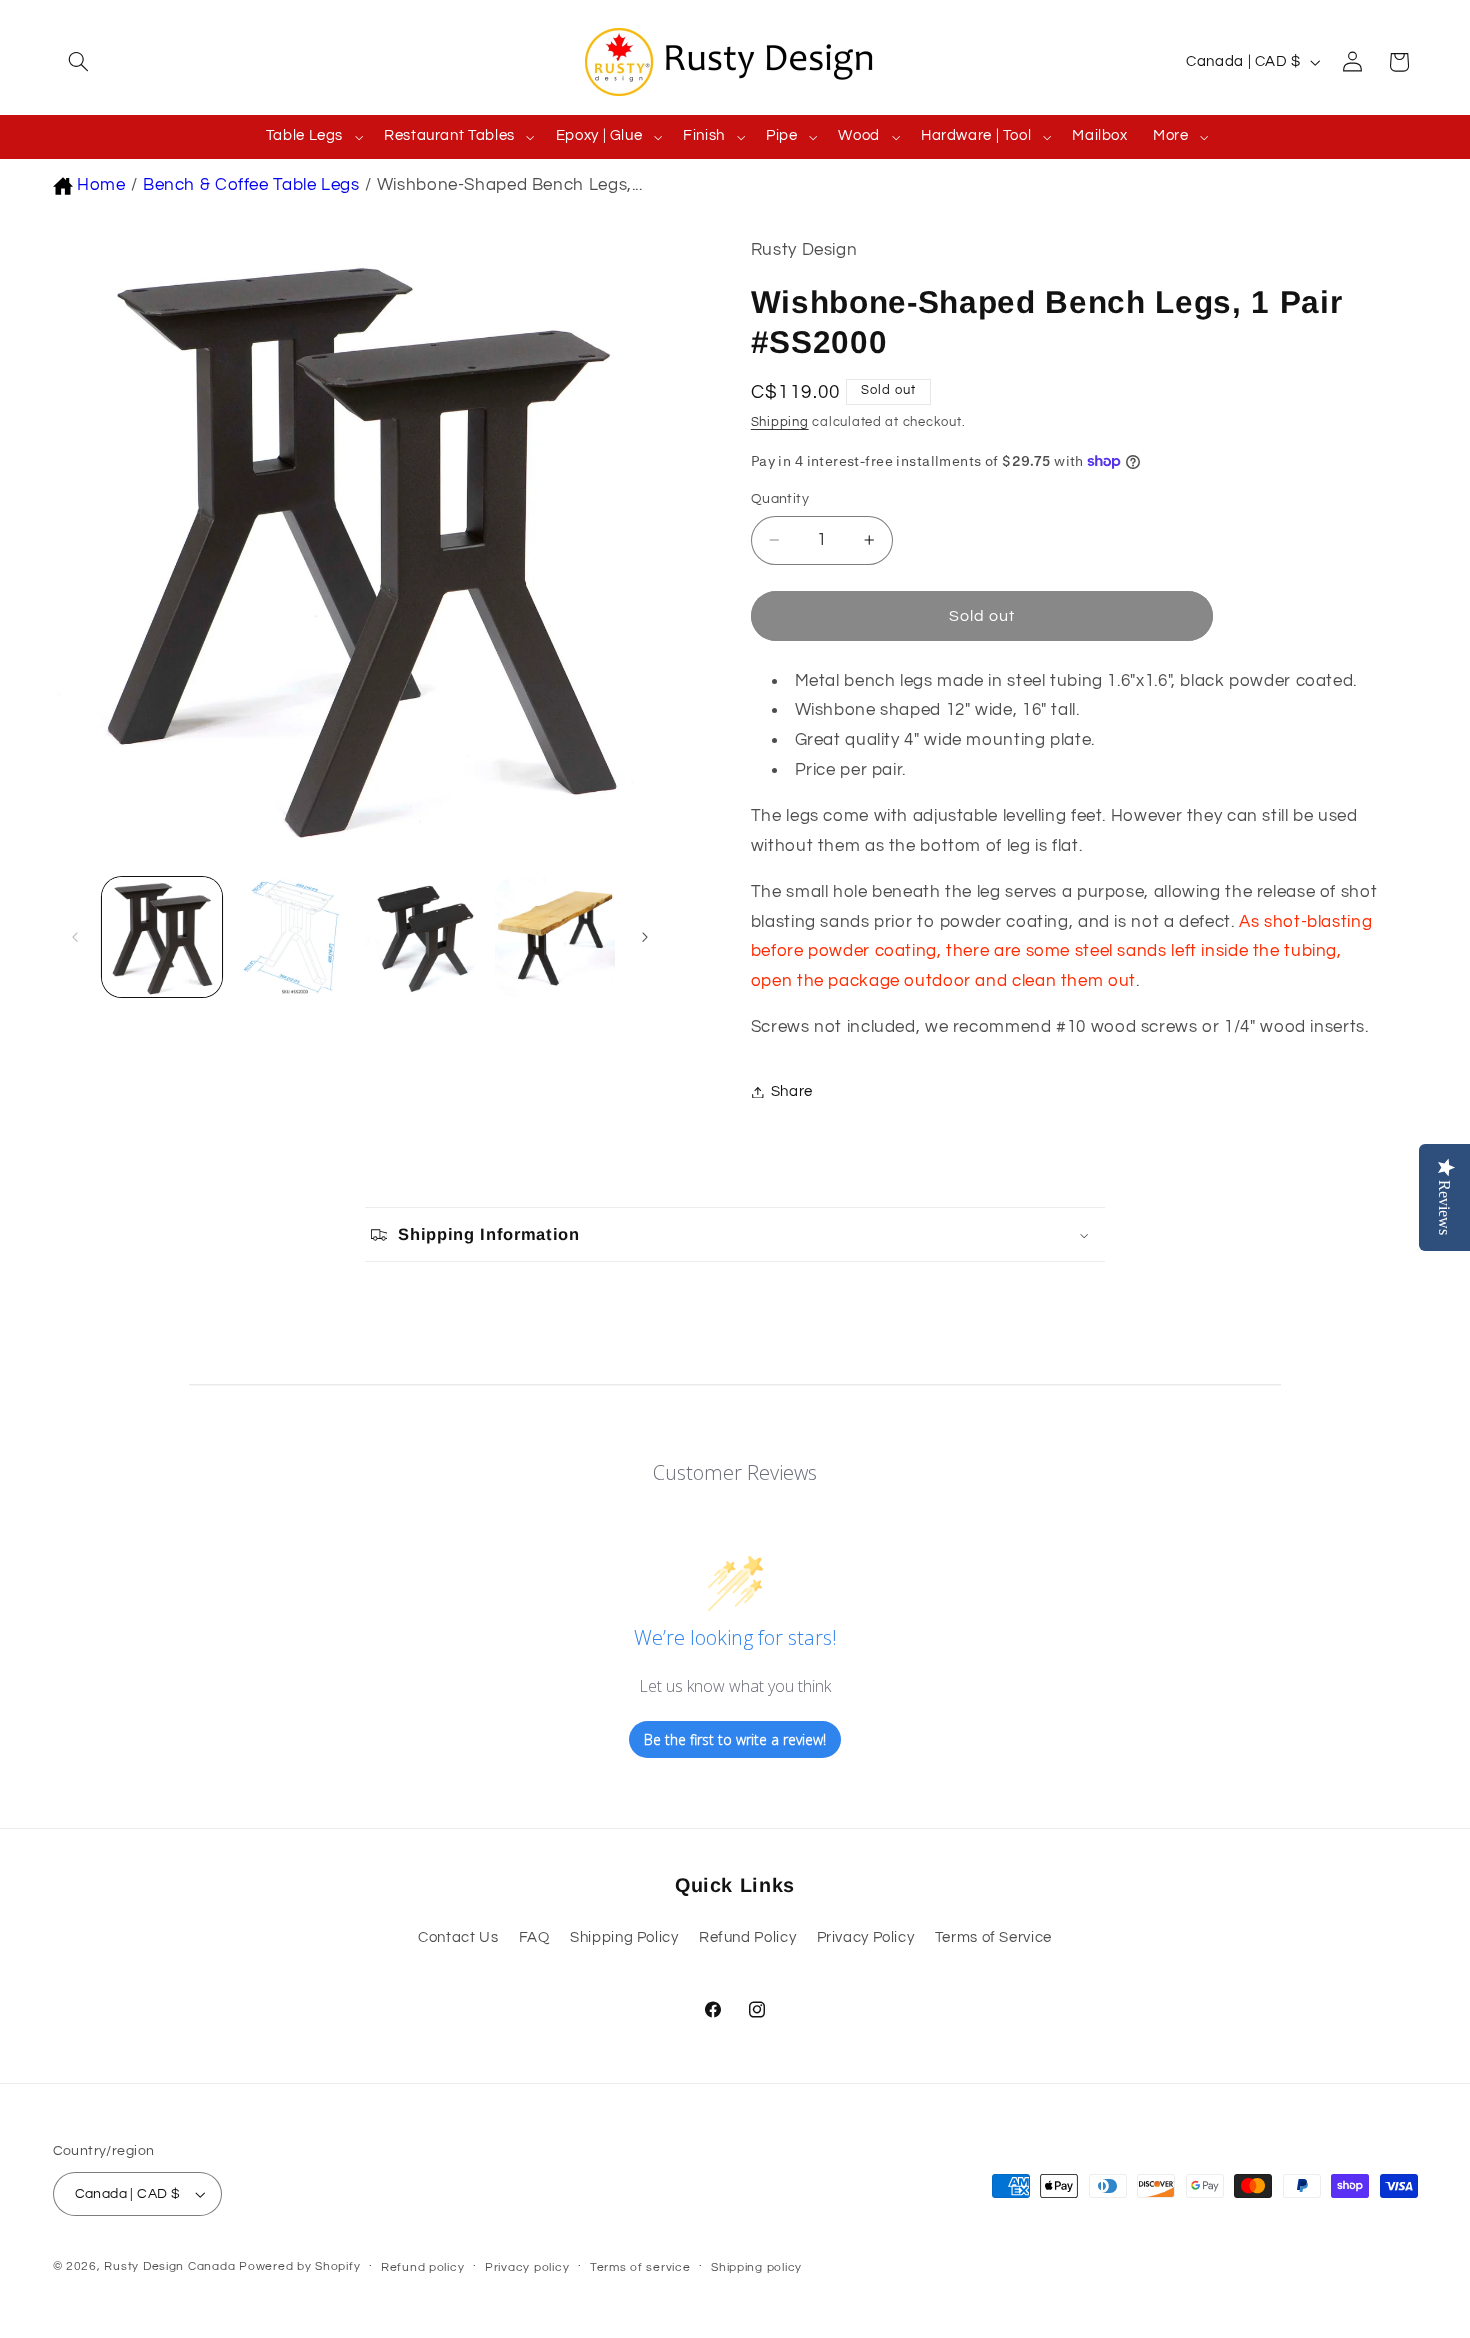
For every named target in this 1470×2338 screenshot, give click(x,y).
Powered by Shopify (299, 2266)
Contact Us (458, 1937)
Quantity (780, 499)
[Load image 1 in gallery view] (162, 937)
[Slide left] (75, 937)
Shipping (780, 422)
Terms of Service (993, 1937)
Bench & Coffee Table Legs (251, 185)
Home (101, 185)
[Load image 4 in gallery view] (555, 937)
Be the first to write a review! (735, 1739)
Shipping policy (756, 2267)
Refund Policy (747, 1937)
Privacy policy (527, 2267)
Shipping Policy (624, 1937)
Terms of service (640, 2267)
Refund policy (423, 2267)
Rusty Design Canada (171, 2266)
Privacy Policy (866, 1937)
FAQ (534, 1937)
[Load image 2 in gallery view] (293, 937)
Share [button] (792, 1091)
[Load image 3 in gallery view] (424, 937)
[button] (76, 62)
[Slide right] (645, 937)
